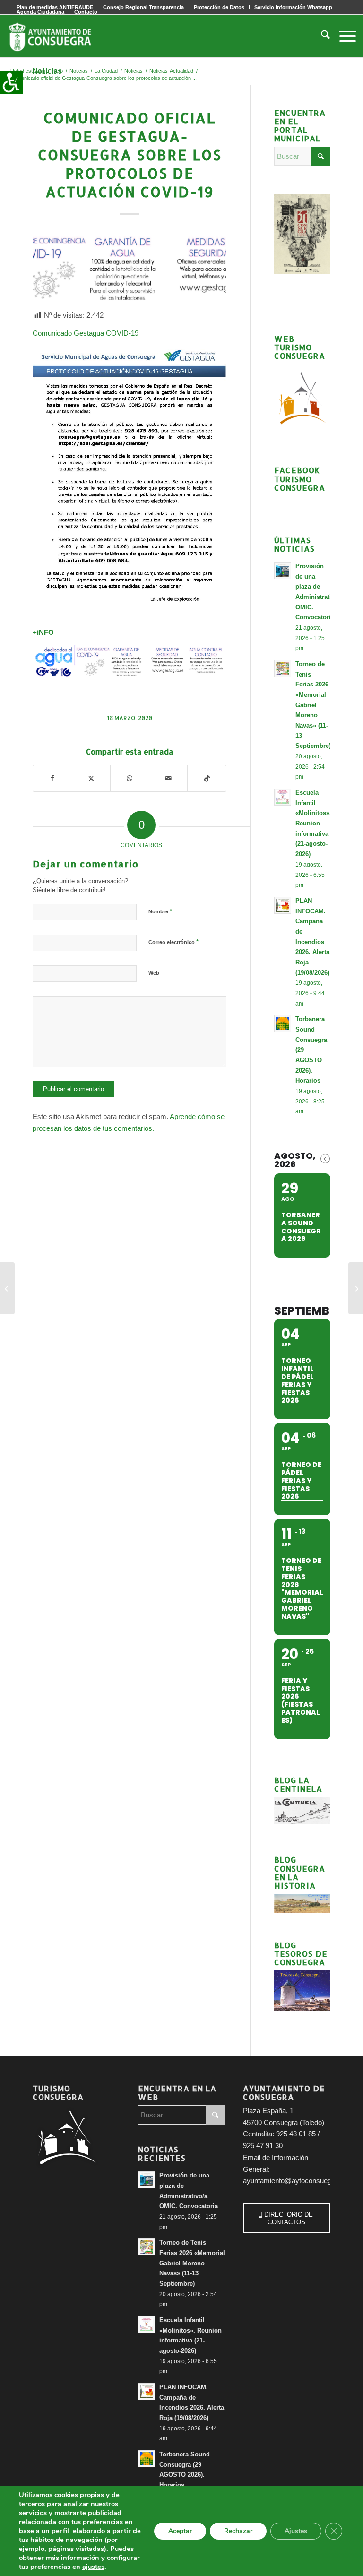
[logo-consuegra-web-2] (58, 36)
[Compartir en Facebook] (52, 778)
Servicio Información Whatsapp (293, 7)
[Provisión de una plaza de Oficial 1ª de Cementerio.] (7, 1288)
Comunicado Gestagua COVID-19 (86, 333)
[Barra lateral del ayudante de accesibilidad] (11, 82)
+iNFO (43, 632)
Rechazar (238, 2531)
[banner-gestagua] (130, 269)
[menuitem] (144, 7)
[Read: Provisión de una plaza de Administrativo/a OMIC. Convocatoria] (283, 571)
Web (154, 973)
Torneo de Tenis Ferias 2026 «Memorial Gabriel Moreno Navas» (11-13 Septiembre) (313, 705)
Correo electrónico (173, 942)
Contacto (86, 12)
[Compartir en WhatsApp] (130, 778)
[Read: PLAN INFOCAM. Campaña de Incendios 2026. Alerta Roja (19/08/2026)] (283, 905)
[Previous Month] (325, 1159)
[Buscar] (321, 36)
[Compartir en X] (91, 778)
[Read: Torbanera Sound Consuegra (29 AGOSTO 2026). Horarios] (283, 1023)
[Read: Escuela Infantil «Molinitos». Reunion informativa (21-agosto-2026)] (283, 797)
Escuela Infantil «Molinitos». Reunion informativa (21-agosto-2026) (313, 823)
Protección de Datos (219, 7)
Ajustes (296, 2531)
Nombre (160, 911)
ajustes (93, 2567)
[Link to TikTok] (207, 778)
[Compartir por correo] (169, 778)
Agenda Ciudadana (40, 12)
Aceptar (180, 2531)
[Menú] (343, 36)
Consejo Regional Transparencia (143, 7)
